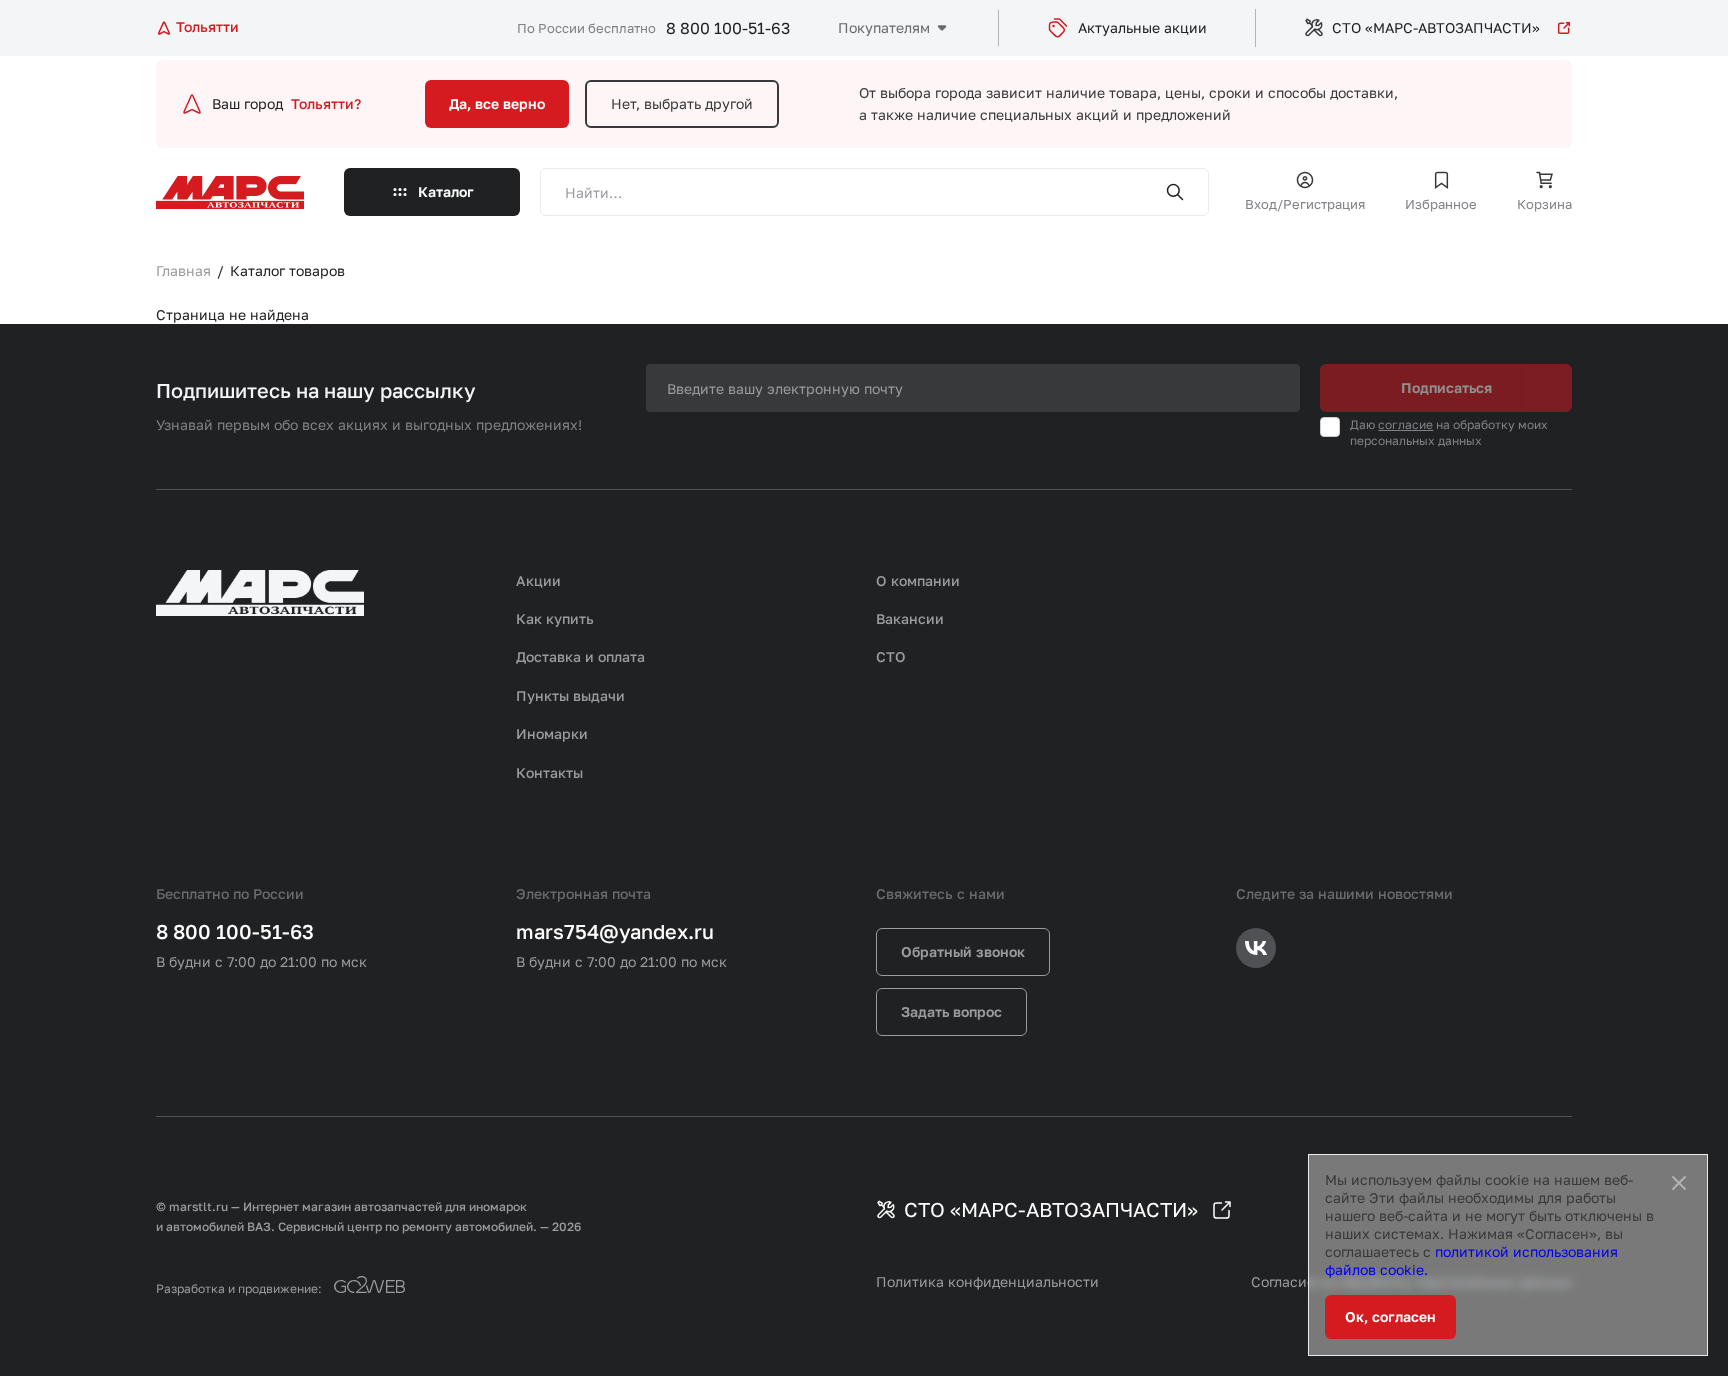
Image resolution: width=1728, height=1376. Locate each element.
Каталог (446, 191)
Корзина (1544, 204)
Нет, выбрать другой (682, 103)
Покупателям (884, 27)
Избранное (1441, 204)
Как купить (555, 618)
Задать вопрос (951, 1011)
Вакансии (910, 618)
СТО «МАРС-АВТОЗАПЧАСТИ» (1436, 27)
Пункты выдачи (570, 695)
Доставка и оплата (580, 656)
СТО (891, 656)
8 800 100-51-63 (728, 28)
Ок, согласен (1390, 1316)
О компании (918, 580)
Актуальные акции (1142, 27)
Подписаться (1446, 387)
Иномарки (552, 733)
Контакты (549, 772)
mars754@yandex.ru (615, 931)
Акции (538, 580)
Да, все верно (497, 103)
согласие (1405, 424)
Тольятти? (326, 103)
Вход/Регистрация (1305, 204)
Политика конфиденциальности (987, 1281)
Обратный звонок (963, 951)
